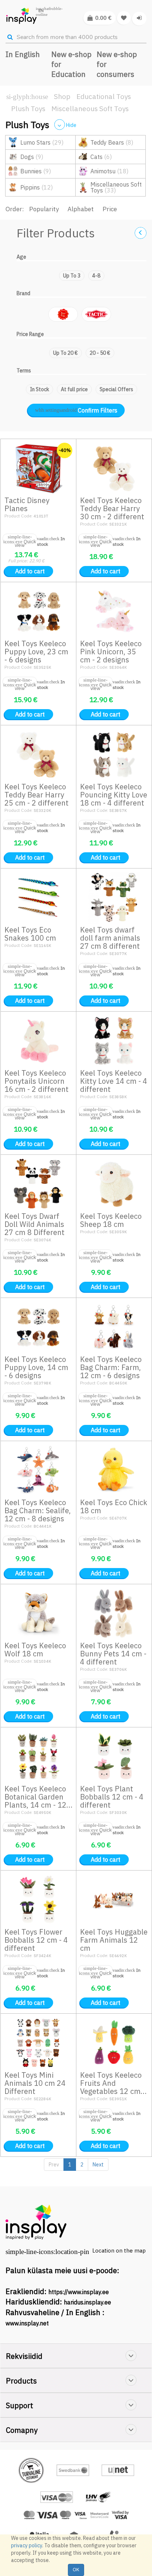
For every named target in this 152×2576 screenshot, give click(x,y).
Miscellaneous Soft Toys (90, 109)
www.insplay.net (27, 2323)
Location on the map (119, 2251)
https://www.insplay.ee (79, 2292)
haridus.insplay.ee (87, 2302)
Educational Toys (104, 96)
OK (76, 2570)
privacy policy (27, 2545)
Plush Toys (28, 109)
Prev (54, 2165)
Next (98, 2165)
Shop (62, 96)
